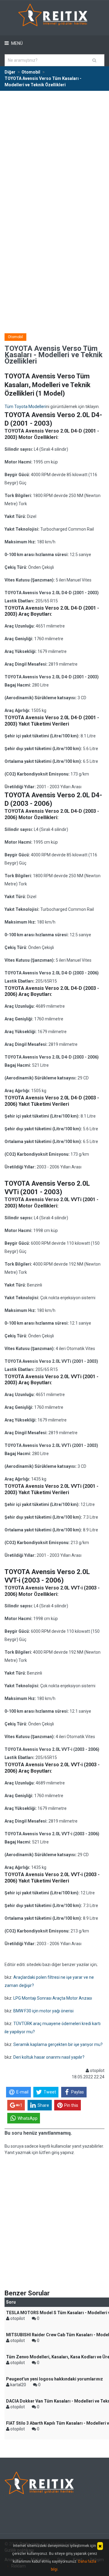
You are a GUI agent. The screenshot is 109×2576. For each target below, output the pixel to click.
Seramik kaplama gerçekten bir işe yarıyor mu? (58, 2044)
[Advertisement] (54, 149)
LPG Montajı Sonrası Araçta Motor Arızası (53, 1998)
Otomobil (15, 337)
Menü (17, 43)
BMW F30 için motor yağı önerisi (43, 2011)
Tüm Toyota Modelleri (25, 407)
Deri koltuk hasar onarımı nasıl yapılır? (49, 2057)
